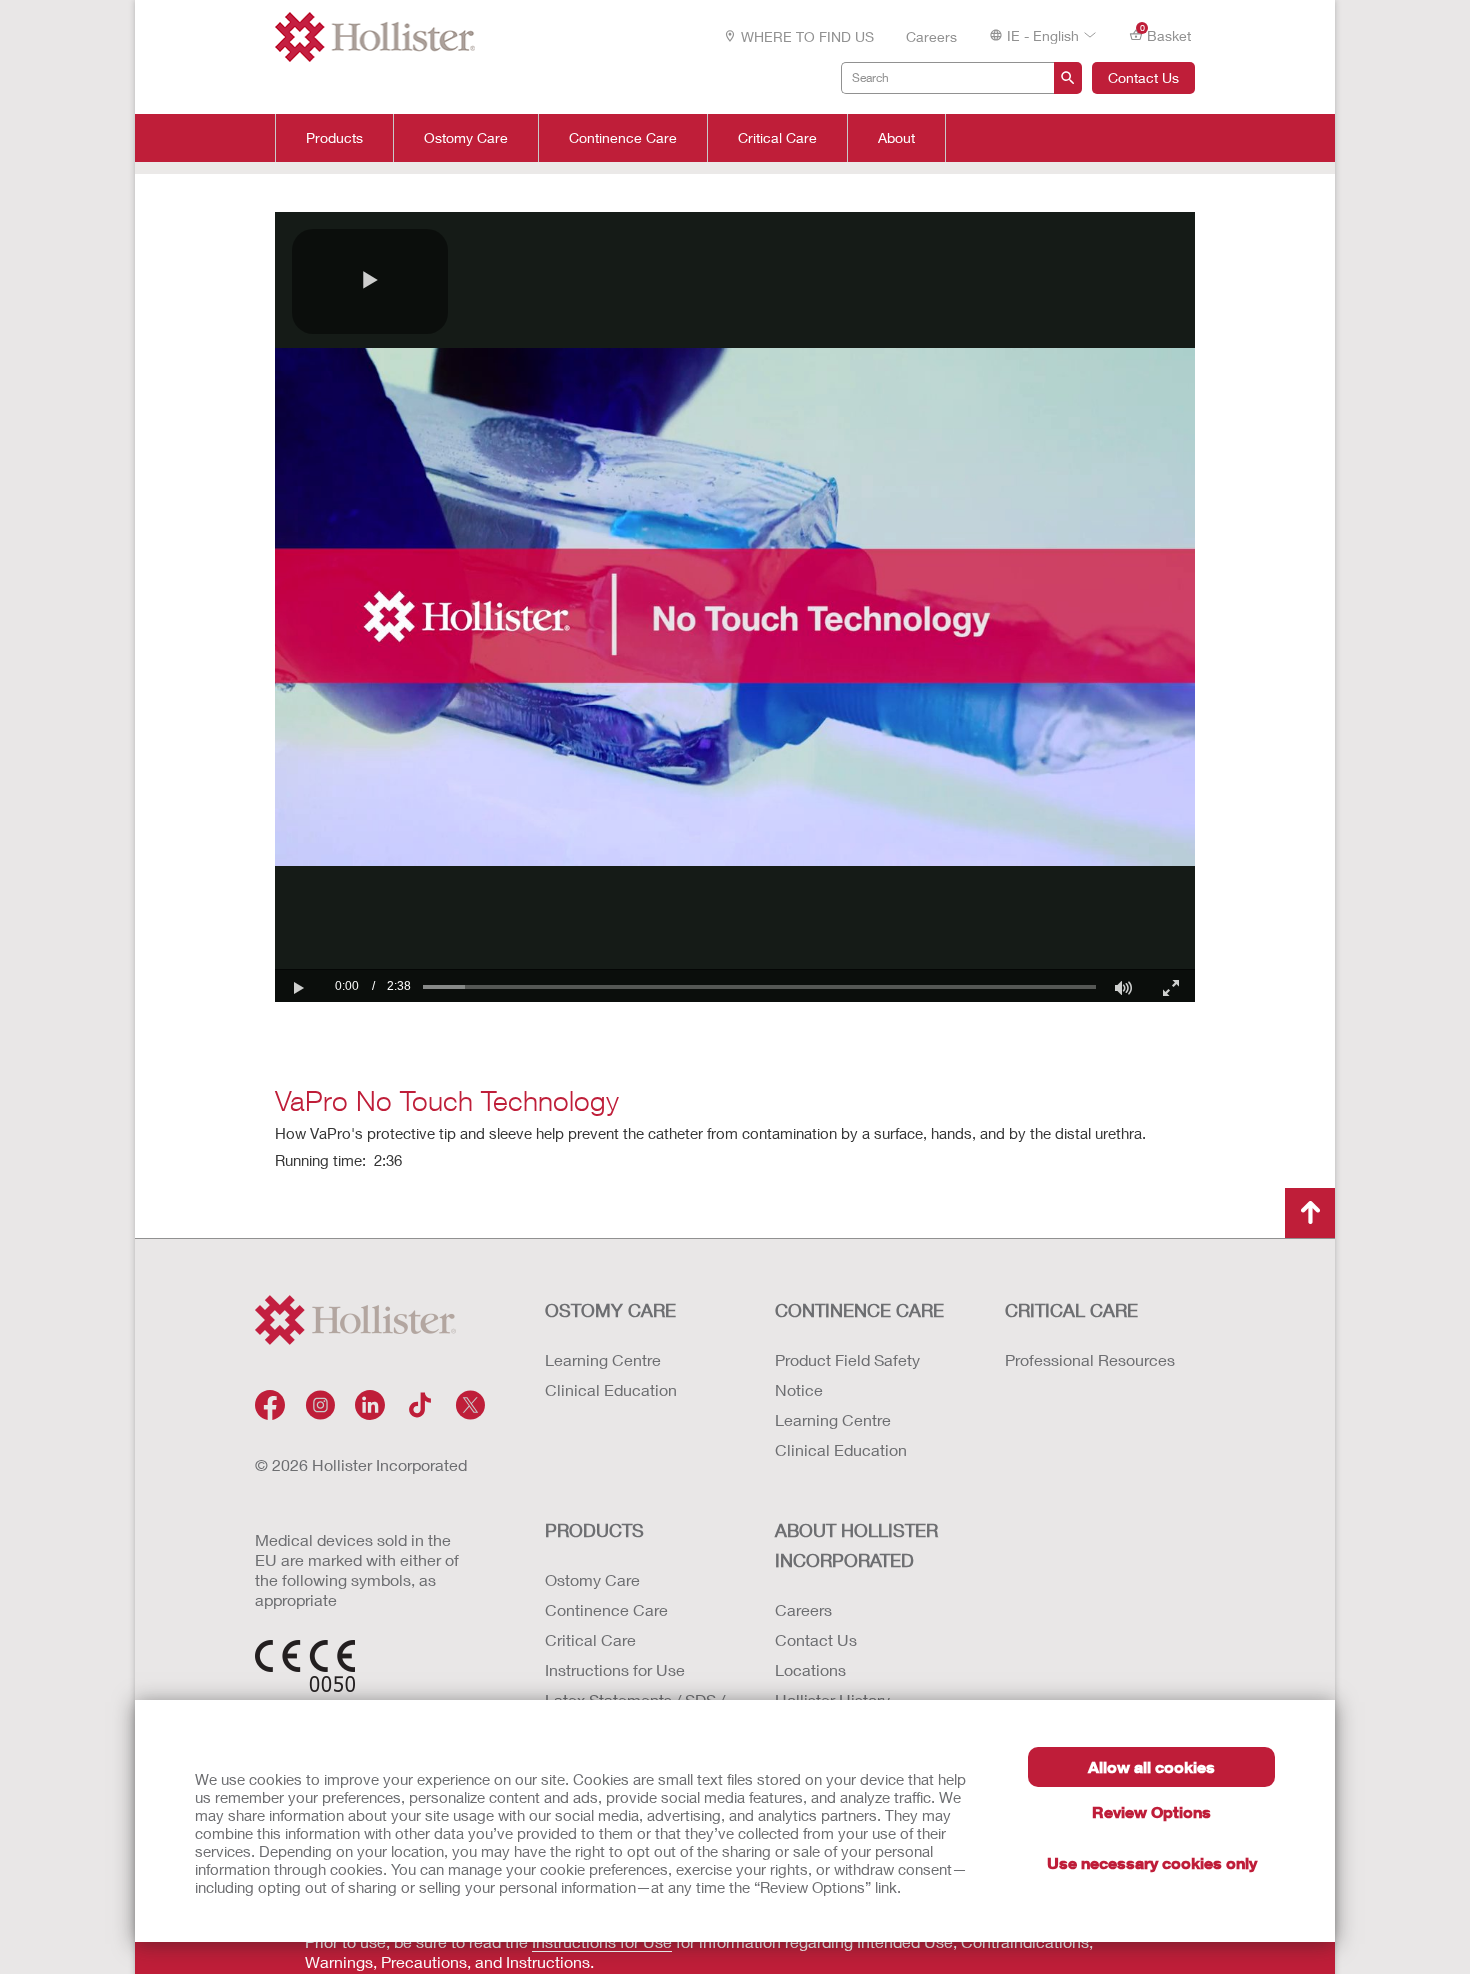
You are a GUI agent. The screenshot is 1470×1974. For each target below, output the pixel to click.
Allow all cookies (1151, 1766)
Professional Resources (1090, 1359)
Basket (1166, 34)
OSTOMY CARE (610, 1310)
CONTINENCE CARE (859, 1310)
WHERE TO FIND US (807, 36)
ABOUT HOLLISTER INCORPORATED (856, 1545)
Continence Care (623, 138)
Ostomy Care (466, 138)
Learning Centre (603, 1359)
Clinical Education (611, 1389)
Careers (931, 36)
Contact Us (1143, 77)
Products (334, 138)
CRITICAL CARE (1071, 1310)
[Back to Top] (1310, 1213)
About (896, 138)
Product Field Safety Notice (847, 1374)
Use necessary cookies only (1152, 1862)
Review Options (1151, 1811)
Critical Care (777, 138)
